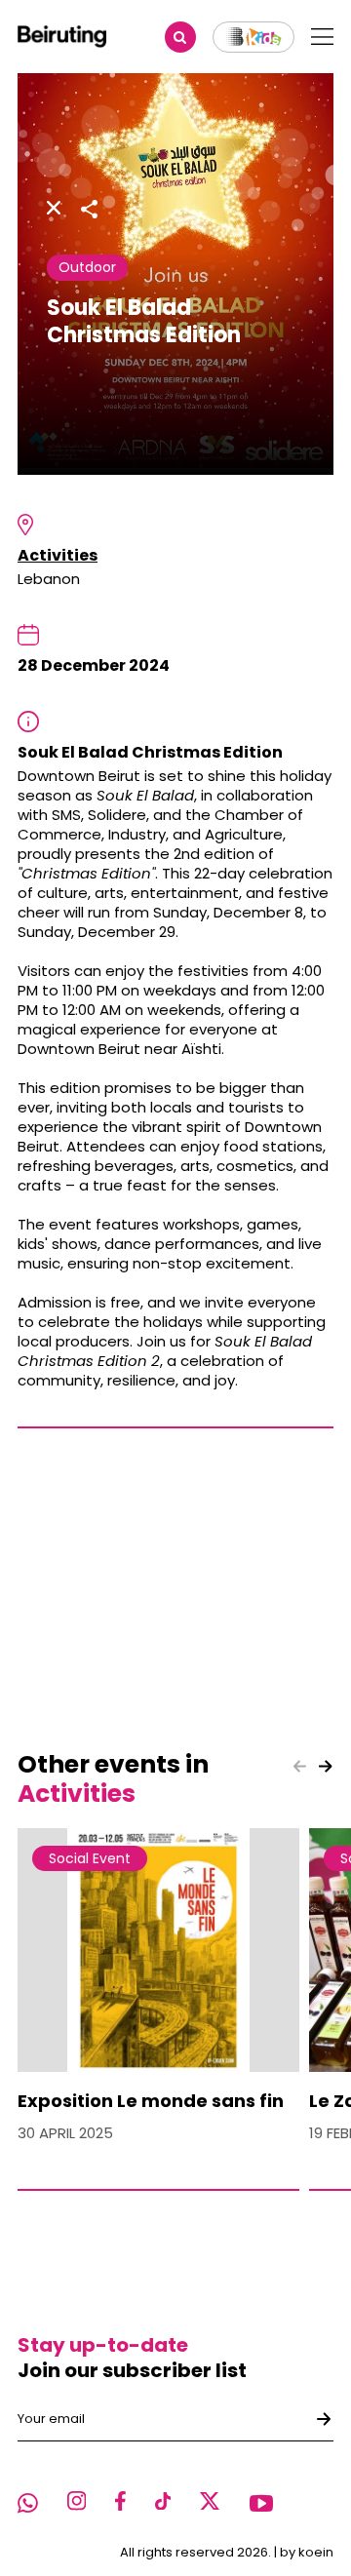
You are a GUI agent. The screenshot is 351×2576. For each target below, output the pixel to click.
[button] (326, 1766)
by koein (307, 2552)
